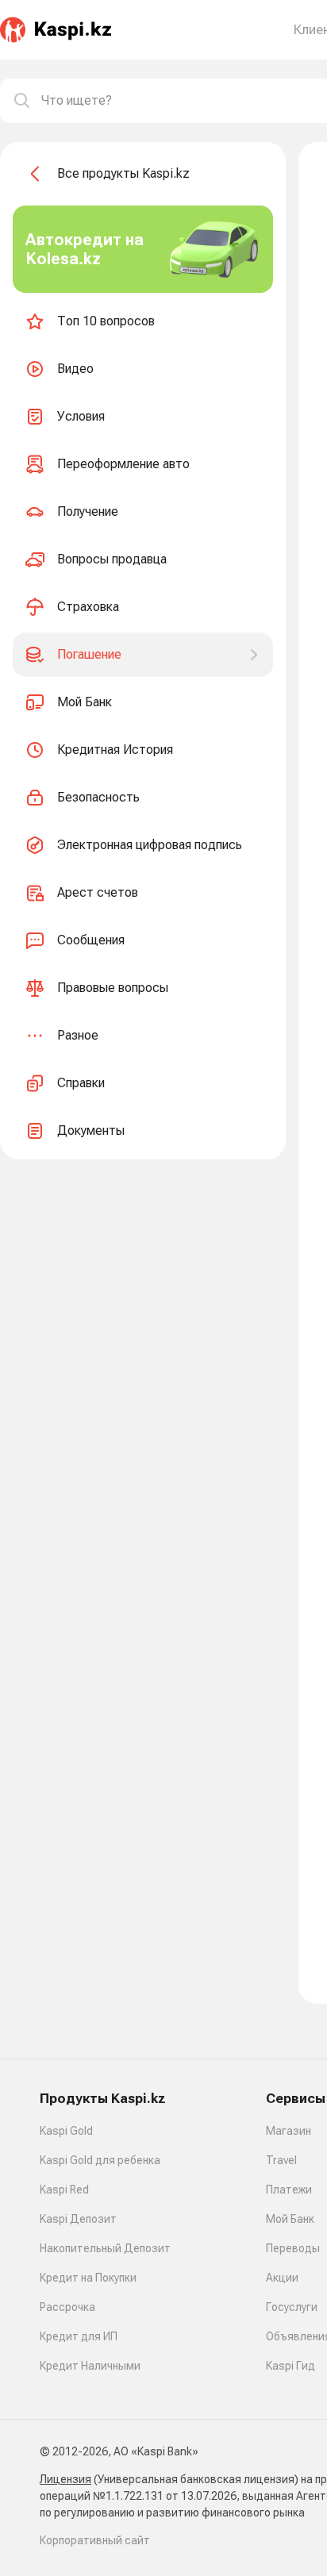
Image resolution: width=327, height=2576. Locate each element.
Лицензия (65, 2479)
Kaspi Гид (290, 2366)
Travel (281, 2160)
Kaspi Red (64, 2190)
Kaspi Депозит (78, 2219)
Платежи (289, 2190)
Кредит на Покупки (88, 2278)
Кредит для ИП (79, 2336)
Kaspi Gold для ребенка (100, 2160)
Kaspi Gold (66, 2131)
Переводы (293, 2248)
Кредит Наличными (90, 2366)
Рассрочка (67, 2307)
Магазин (289, 2131)
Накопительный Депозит (105, 2248)
